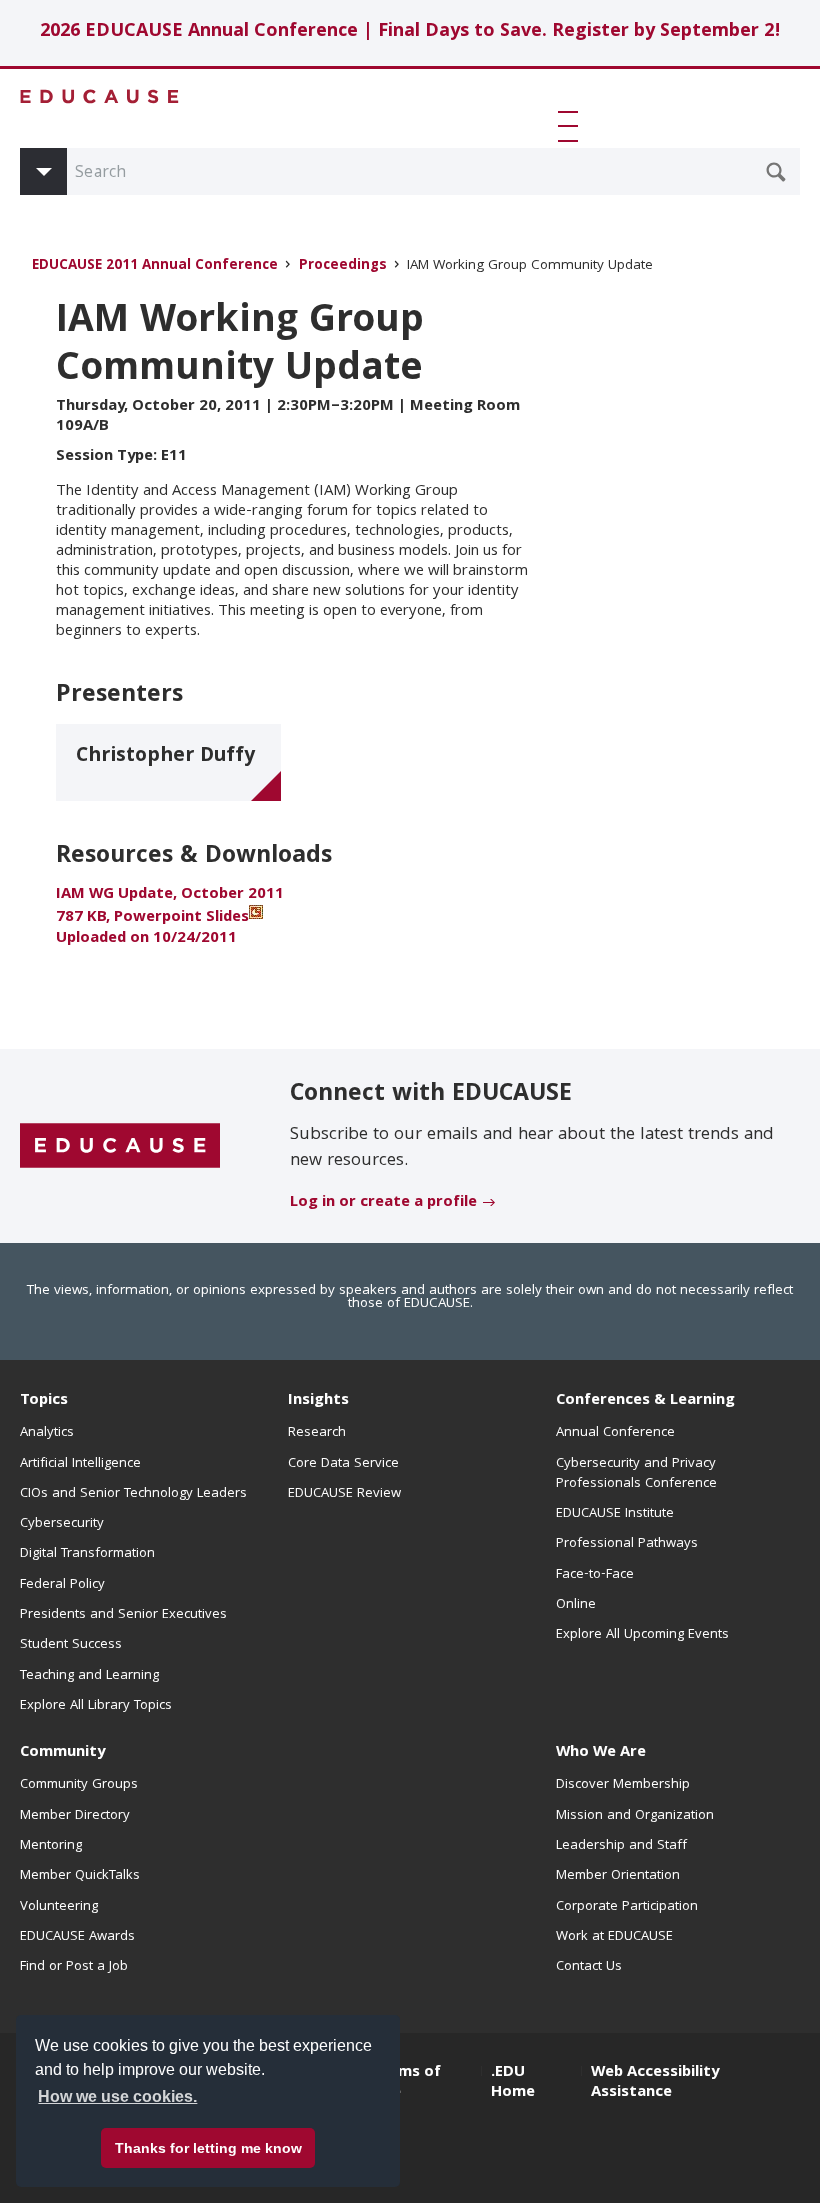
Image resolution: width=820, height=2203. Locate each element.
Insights (318, 1401)
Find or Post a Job (74, 1967)
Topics (44, 1401)
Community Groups (79, 1785)
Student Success (71, 1645)
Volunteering (59, 1907)
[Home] (100, 96)
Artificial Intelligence (80, 1464)
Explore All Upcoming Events (642, 1635)
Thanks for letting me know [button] (208, 2148)
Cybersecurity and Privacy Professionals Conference (636, 1474)
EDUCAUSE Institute (615, 1514)
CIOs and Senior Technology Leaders (133, 1494)
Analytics (47, 1433)
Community (62, 1753)
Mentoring (51, 1846)
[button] (572, 126)
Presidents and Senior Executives (123, 1615)
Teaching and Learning (89, 1676)
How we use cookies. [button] (117, 2096)
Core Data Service (343, 1464)
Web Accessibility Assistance (655, 2083)
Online (576, 1605)
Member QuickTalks (80, 1876)
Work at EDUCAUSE (614, 1937)
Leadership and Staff (621, 1846)
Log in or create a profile (383, 1203)
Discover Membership (623, 1785)
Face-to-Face (595, 1575)
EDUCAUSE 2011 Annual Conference (155, 266)
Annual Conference (615, 1433)
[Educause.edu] (120, 1147)
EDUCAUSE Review (344, 1494)
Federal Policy (62, 1585)
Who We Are (601, 1753)
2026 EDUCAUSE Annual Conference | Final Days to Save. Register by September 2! (410, 32)
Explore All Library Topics (96, 1706)
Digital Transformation (87, 1554)
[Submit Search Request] (776, 172)
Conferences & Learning (645, 1401)
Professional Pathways (627, 1544)
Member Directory (75, 1816)
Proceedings (343, 266)
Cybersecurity (62, 1524)
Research (317, 1433)
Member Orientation (618, 1876)
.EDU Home (513, 2083)
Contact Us (589, 1967)
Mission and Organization (635, 1816)
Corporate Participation (627, 1907)
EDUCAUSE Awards (77, 1937)
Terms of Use (407, 2083)
